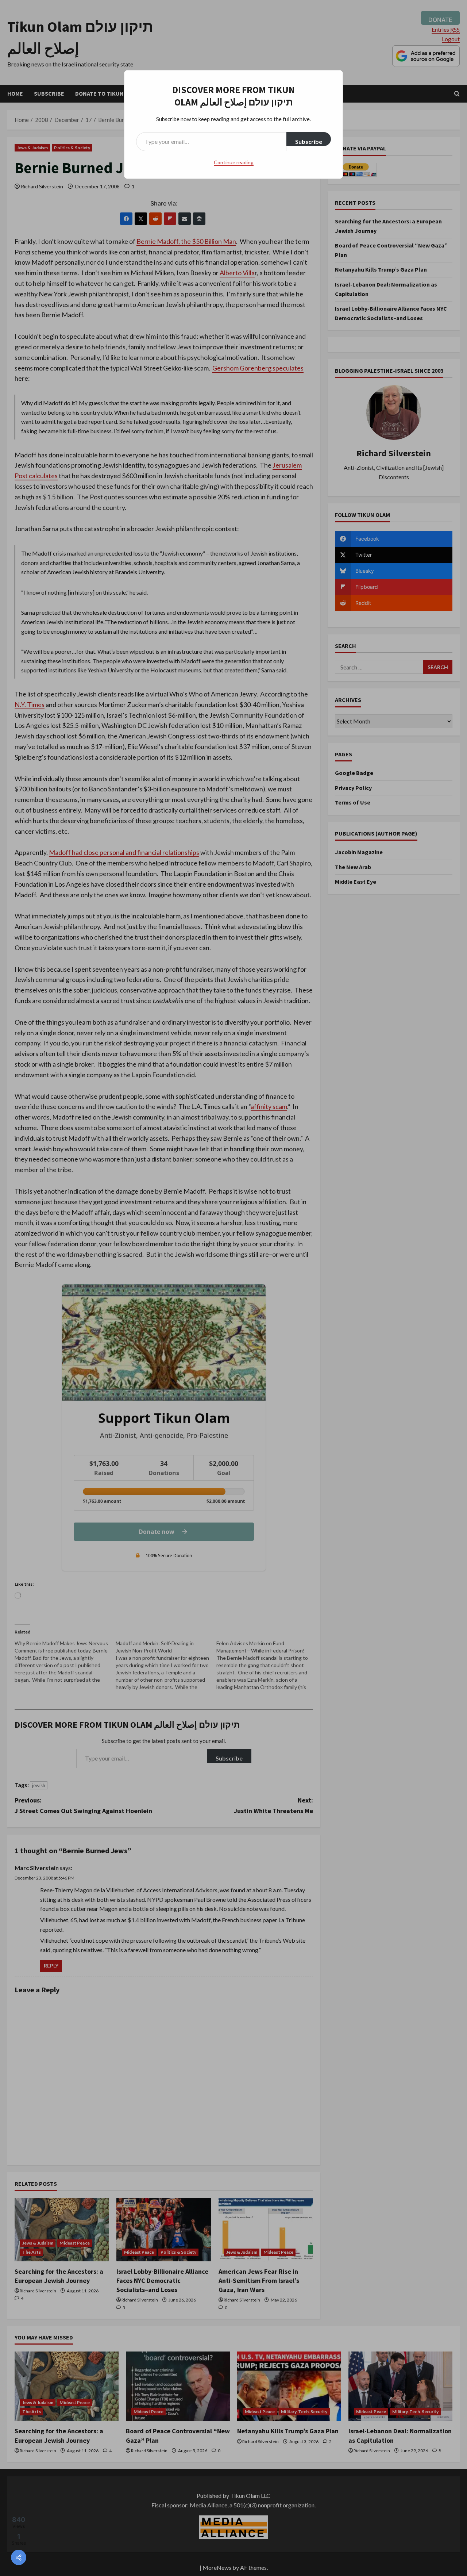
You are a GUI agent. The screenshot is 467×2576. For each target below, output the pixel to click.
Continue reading (234, 162)
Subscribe (309, 141)
